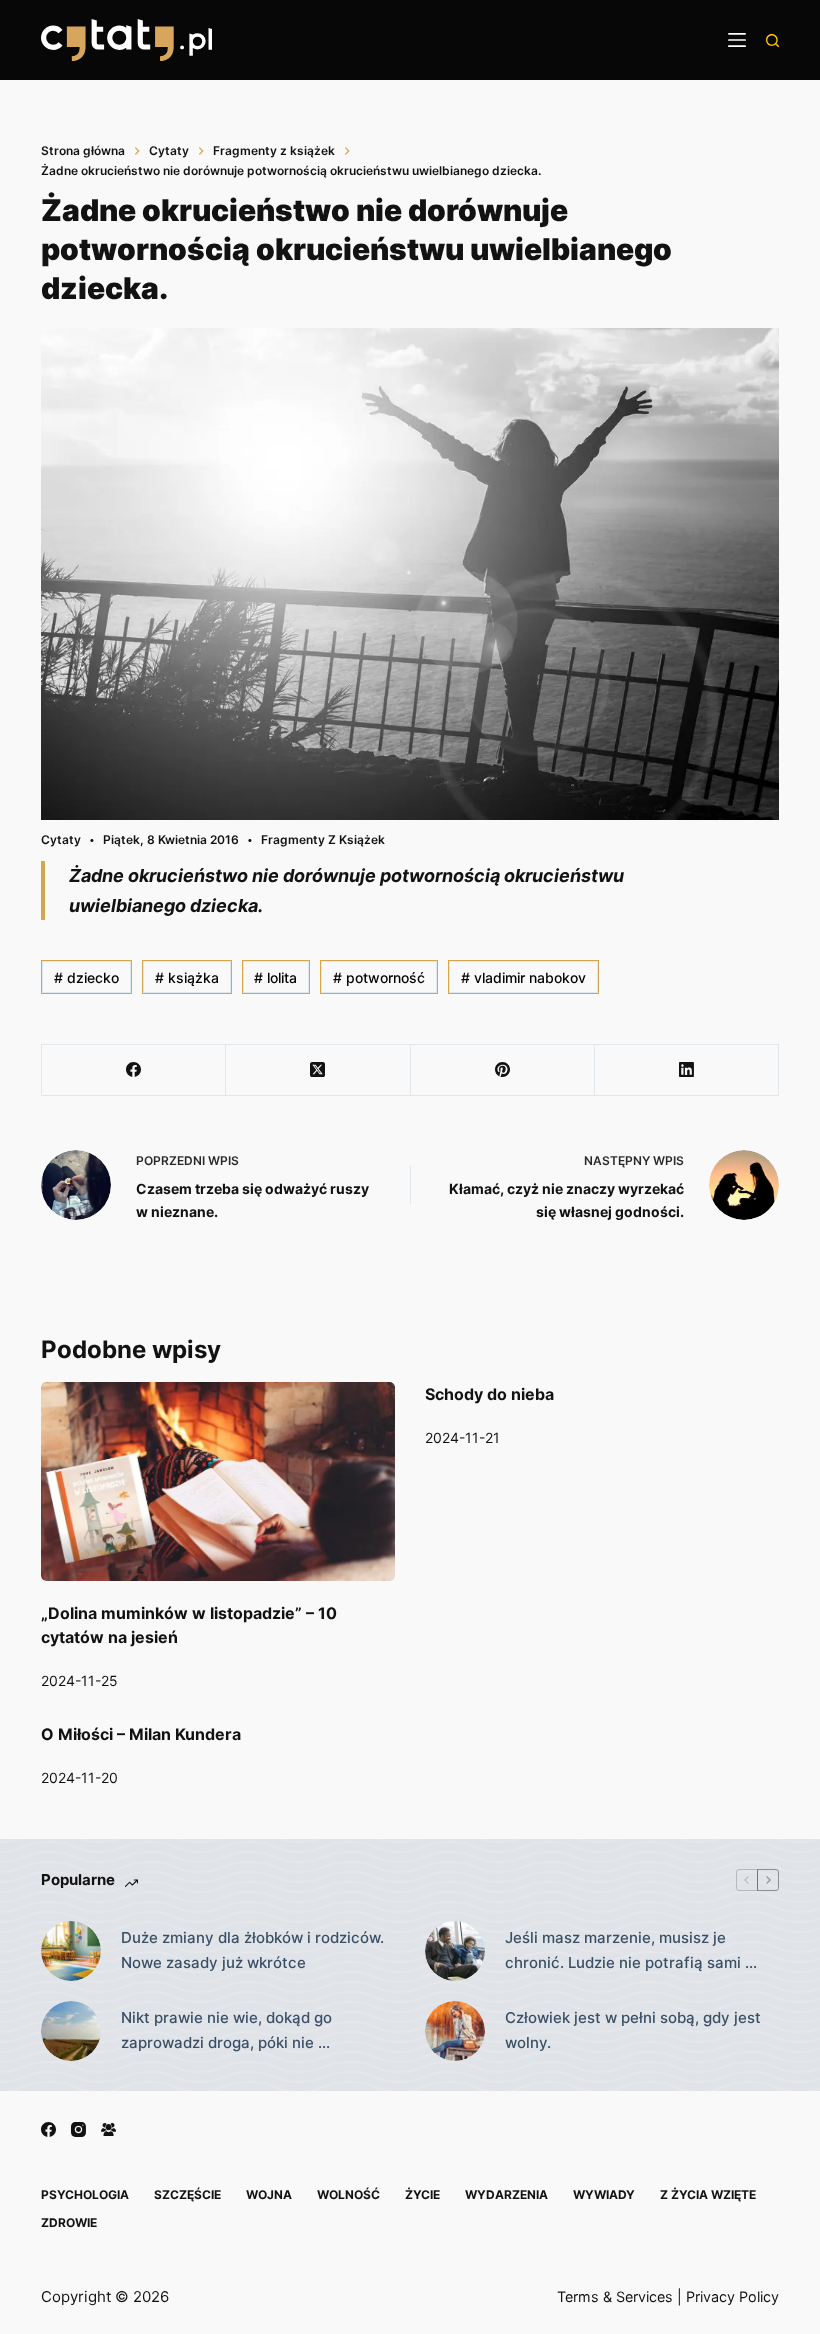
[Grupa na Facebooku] (108, 2129)
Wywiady (604, 2194)
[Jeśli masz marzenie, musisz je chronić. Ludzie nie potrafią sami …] (455, 1951)
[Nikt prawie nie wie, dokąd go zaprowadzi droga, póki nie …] (71, 2031)
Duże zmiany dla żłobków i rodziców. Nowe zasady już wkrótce (252, 1950)
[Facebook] (134, 1070)
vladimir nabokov (523, 977)
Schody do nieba (489, 1394)
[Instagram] (78, 2129)
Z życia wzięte (708, 2194)
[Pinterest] (503, 1070)
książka (187, 977)
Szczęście (187, 2194)
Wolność (348, 2194)
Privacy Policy (732, 2296)
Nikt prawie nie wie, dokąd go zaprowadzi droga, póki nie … (226, 2030)
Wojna (269, 2194)
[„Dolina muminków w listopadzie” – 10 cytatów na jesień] (218, 1481)
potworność (379, 977)
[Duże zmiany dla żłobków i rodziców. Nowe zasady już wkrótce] (71, 1951)
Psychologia (85, 2194)
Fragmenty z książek (323, 839)
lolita (275, 977)
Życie (422, 2194)
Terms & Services (615, 2296)
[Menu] (737, 40)
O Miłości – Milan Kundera (141, 1734)
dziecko (86, 977)
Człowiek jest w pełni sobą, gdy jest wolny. (633, 2030)
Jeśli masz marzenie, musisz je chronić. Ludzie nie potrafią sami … (631, 1950)
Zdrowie (69, 2222)
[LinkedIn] (687, 1070)
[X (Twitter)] (318, 1070)
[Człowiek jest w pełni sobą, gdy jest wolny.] (455, 2031)
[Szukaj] (772, 40)
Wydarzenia (506, 2194)
